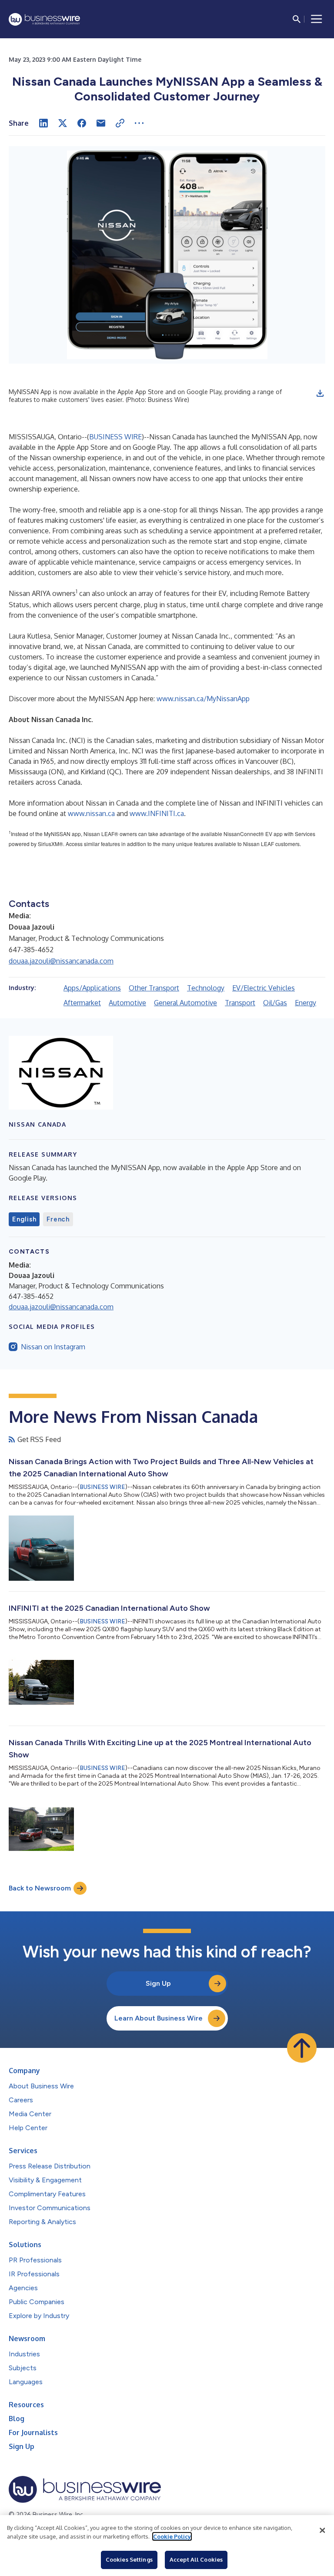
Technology (206, 988)
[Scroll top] (302, 2048)
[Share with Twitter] (63, 123)
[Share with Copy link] (120, 123)
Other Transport (154, 988)
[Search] (297, 19)
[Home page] (44, 19)
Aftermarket (82, 1003)
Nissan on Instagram (53, 1347)
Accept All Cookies (196, 2559)
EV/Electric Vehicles (264, 988)
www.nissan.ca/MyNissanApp (203, 699)
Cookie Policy (172, 2536)
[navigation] (317, 19)
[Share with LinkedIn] (43, 123)
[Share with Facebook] (82, 123)
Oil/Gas (275, 1003)
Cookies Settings (129, 2559)
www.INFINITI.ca (157, 813)
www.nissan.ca (91, 813)
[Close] (322, 2530)
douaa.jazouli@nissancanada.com (61, 961)
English (24, 1219)
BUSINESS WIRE (115, 437)
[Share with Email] (101, 123)
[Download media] (320, 393)
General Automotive (185, 1003)
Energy (306, 1003)
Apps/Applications (92, 988)
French (58, 1219)
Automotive (127, 1003)
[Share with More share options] (139, 123)
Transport (240, 1003)
